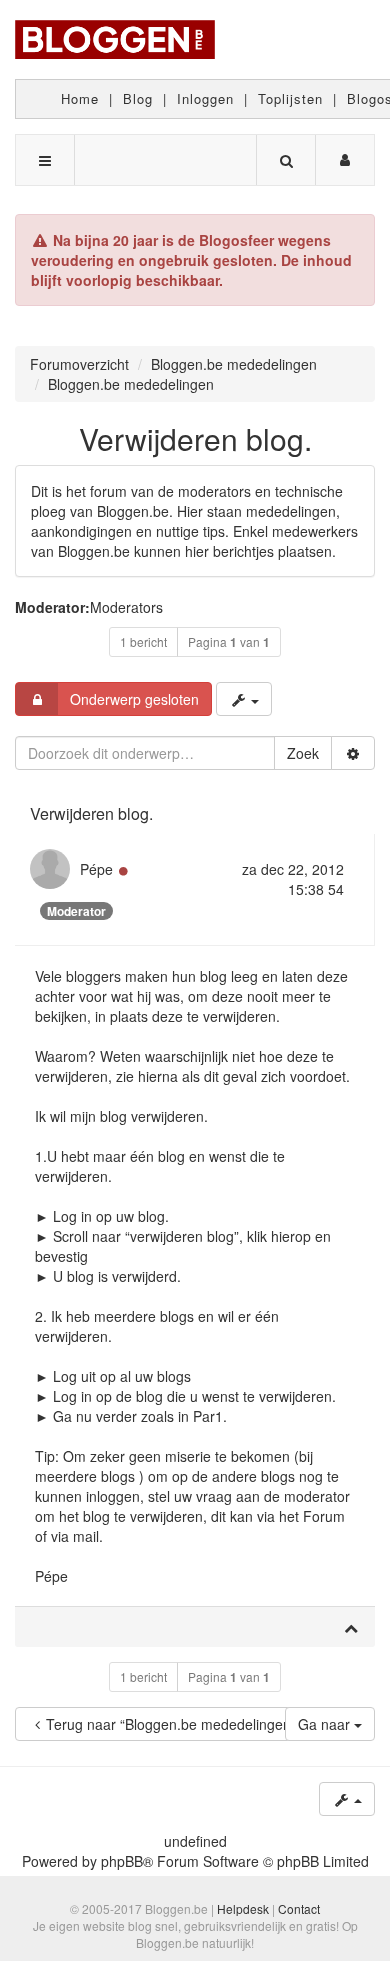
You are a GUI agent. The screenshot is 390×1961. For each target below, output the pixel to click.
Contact (299, 1908)
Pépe (96, 869)
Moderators (126, 607)
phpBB (122, 1861)
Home (80, 98)
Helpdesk (243, 1908)
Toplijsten (290, 98)
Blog (138, 98)
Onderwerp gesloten (134, 699)
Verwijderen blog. (195, 438)
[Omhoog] (351, 1627)
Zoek (303, 753)
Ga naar (326, 1724)
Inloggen (205, 98)
